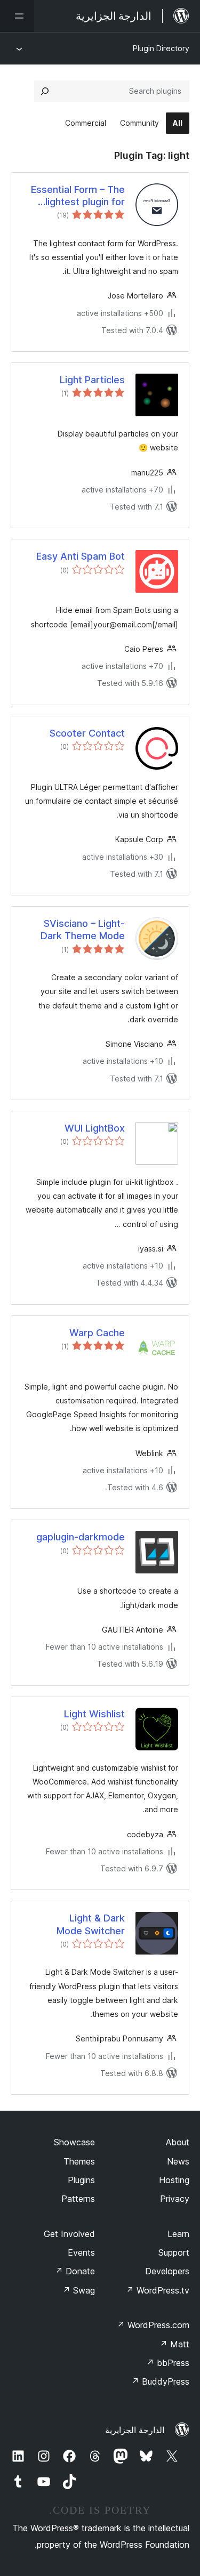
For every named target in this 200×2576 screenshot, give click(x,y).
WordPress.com (153, 2325)
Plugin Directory (161, 48)
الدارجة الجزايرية (135, 2430)
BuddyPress (160, 2381)
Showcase (74, 2142)
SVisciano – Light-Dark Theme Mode (83, 930)
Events (81, 2252)
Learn (178, 2234)
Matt (174, 2344)
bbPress (168, 2363)
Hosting (174, 2180)
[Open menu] (17, 16)
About (178, 2142)
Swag (79, 2290)
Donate (75, 2271)
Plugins (81, 2180)
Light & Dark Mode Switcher (91, 1924)
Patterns (78, 2199)
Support (174, 2252)
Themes (79, 2161)
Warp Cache (97, 1333)
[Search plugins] (45, 91)
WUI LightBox (95, 1128)
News (178, 2161)
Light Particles (92, 380)
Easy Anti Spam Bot (81, 556)
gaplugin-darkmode (81, 1537)
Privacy (175, 2199)
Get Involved (69, 2234)
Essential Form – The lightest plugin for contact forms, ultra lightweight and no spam (78, 196)
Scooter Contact (87, 733)
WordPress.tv (158, 2290)
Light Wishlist (94, 1714)
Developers (167, 2271)
